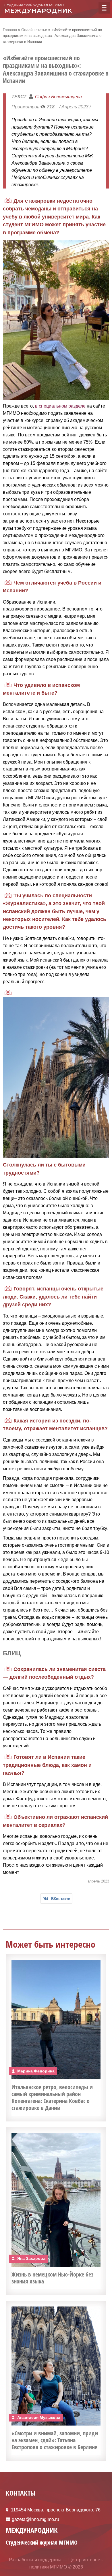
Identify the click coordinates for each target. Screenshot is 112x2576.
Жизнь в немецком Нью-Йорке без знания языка (52, 2278)
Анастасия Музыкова (39, 2417)
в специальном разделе (60, 406)
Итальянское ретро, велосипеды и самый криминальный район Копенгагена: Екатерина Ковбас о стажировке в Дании (52, 2097)
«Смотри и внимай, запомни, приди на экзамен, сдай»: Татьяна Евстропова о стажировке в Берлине (55, 2440)
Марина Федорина (36, 2071)
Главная (10, 30)
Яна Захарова (31, 2258)
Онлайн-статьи (34, 30)
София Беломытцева (58, 97)
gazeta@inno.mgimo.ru (35, 2519)
